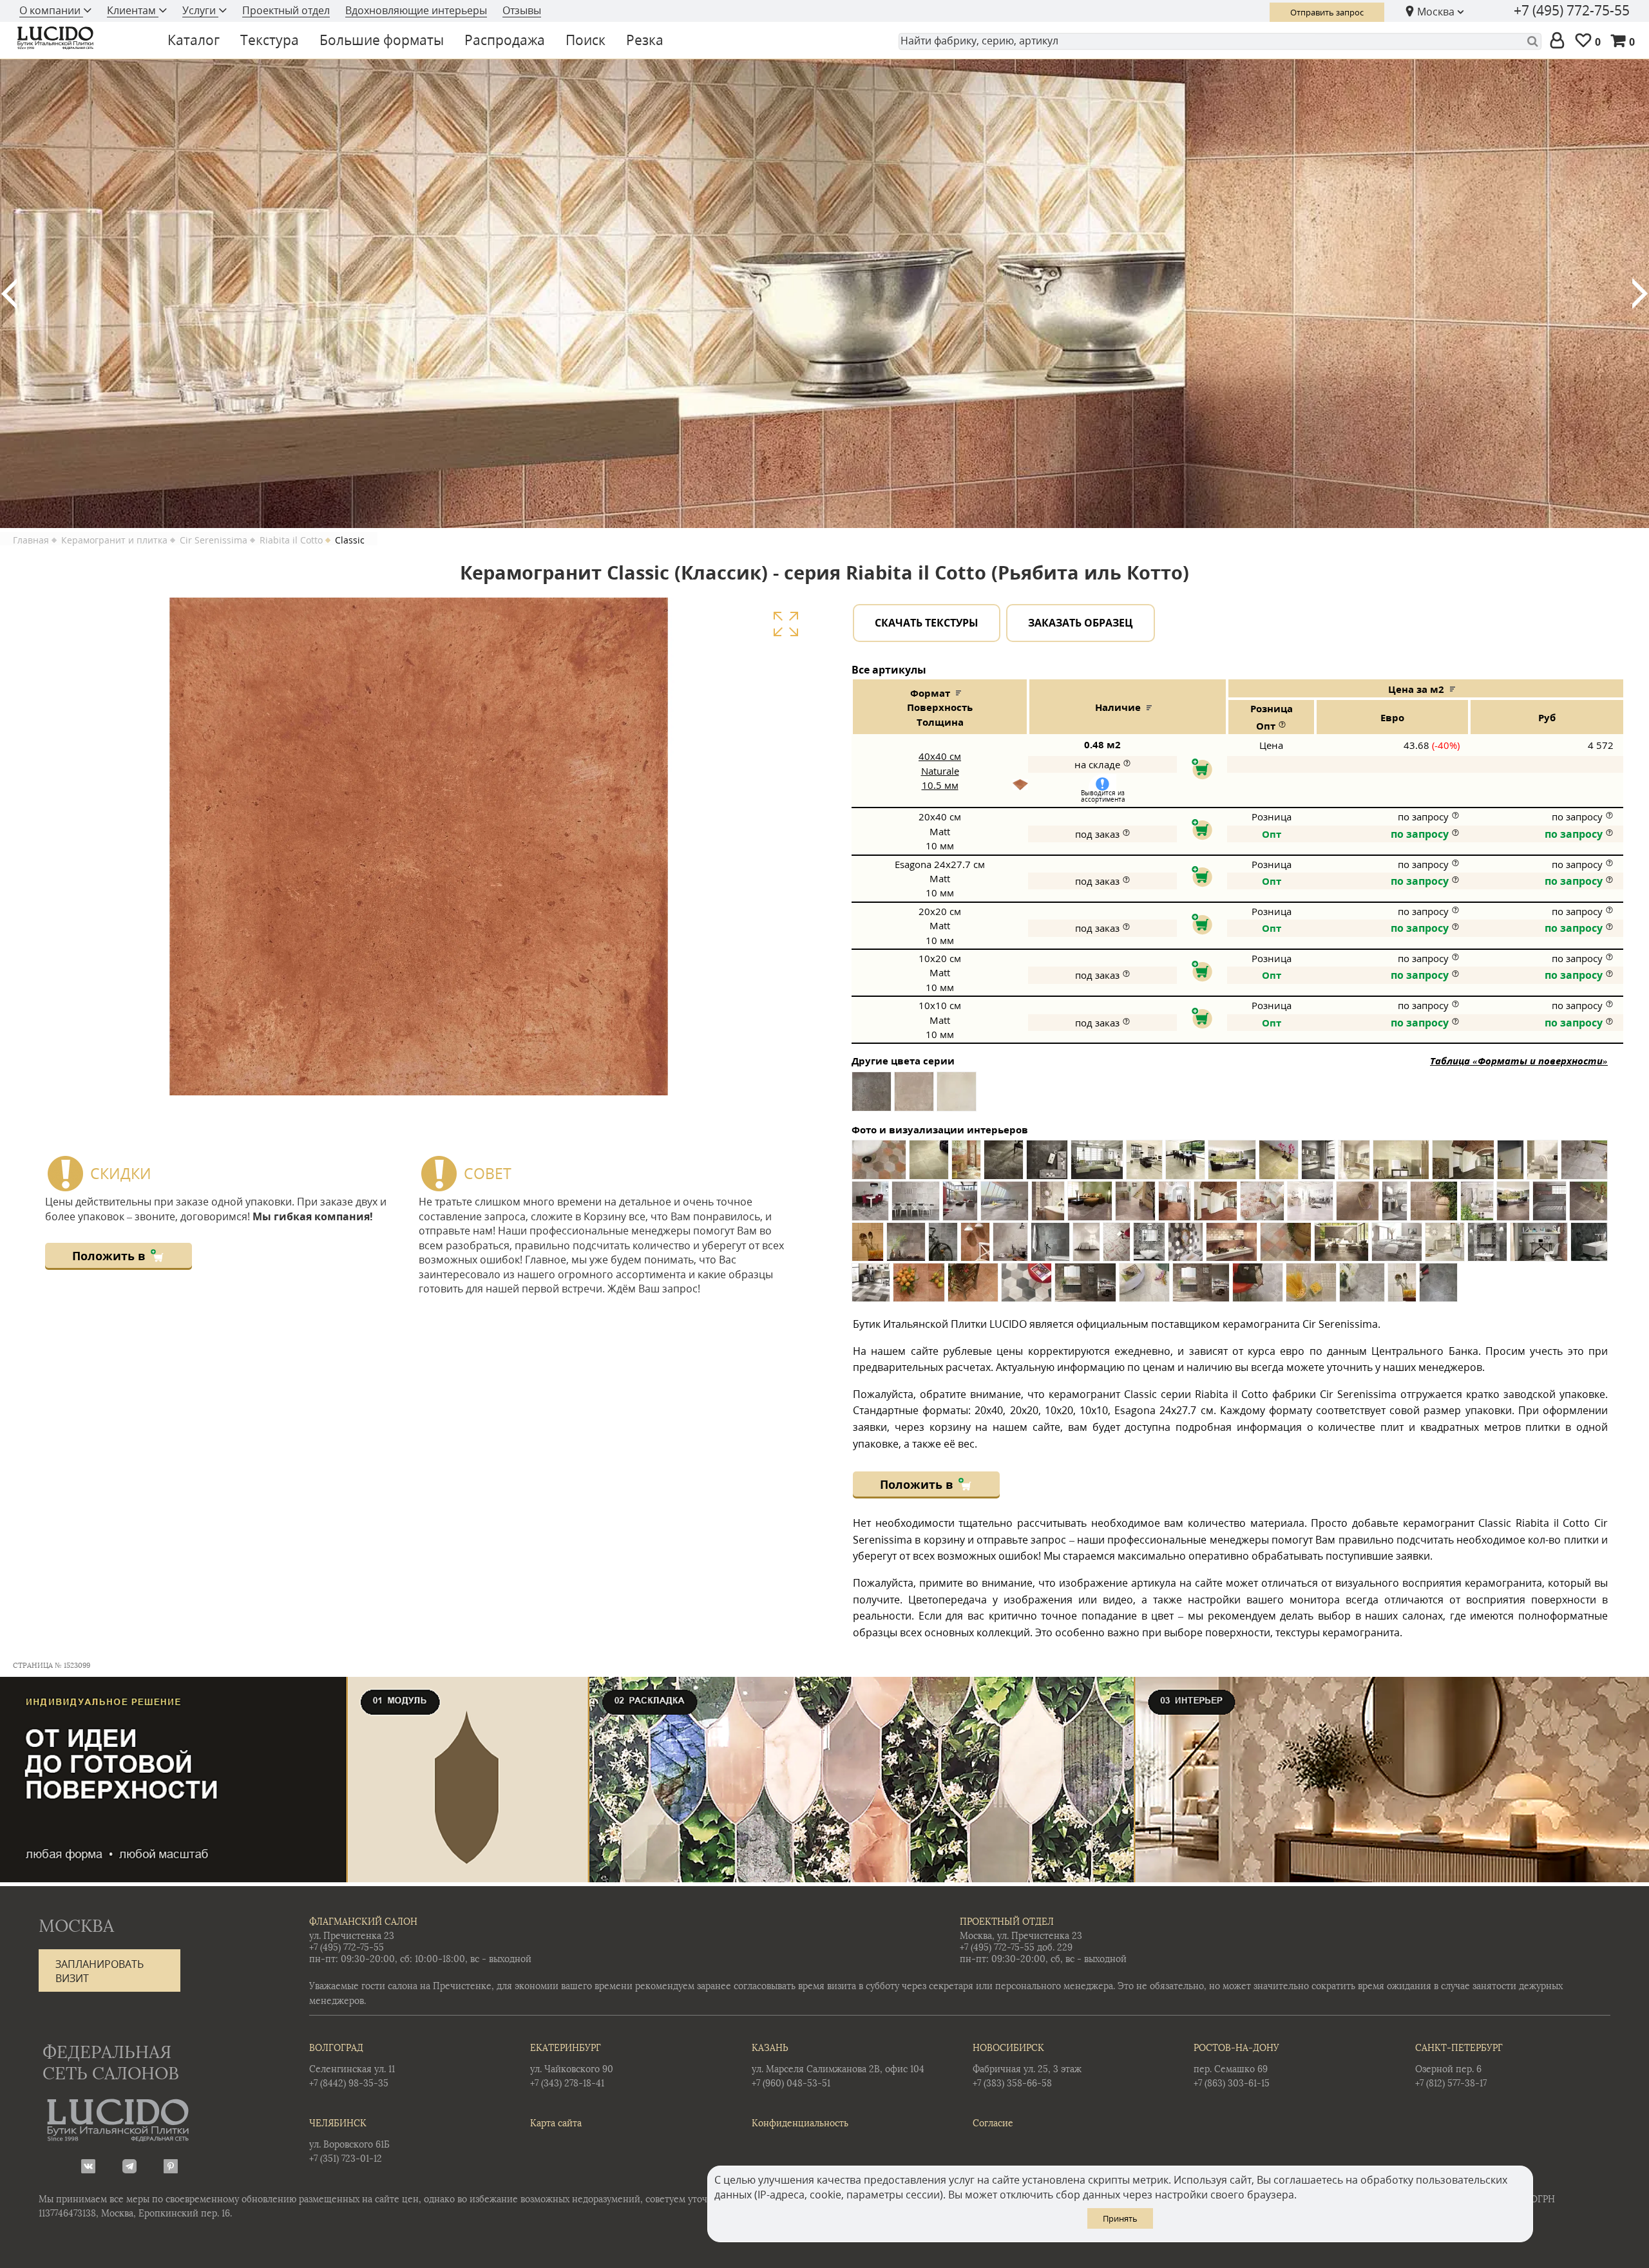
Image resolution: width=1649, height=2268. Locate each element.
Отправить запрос (1327, 12)
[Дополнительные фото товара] (1020, 784)
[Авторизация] (1560, 41)
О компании (51, 10)
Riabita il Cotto (291, 540)
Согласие (993, 2123)
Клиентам (133, 10)
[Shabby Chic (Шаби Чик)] (957, 1096)
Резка (645, 40)
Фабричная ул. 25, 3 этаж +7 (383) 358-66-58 (1027, 2066)
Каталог (194, 40)
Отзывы (522, 10)
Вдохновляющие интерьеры (416, 10)
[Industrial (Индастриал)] (872, 1096)
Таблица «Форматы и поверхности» (1519, 1061)
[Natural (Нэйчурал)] (914, 1096)
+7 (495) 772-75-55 (1572, 10)
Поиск (586, 40)
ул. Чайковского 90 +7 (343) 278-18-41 (572, 2066)
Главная (31, 540)
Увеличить (786, 624)
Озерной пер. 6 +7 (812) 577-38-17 (1459, 2066)
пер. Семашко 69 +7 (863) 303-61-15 (1236, 2066)
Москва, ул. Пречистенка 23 (1021, 1936)
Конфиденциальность (800, 2123)
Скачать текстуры (927, 623)
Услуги (200, 10)
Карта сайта (556, 2123)
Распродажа (505, 40)
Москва (1436, 12)
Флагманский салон (363, 1922)
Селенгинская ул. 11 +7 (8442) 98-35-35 (352, 2066)
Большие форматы (382, 40)
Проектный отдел (286, 10)
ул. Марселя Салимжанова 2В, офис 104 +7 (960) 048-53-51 (838, 2066)
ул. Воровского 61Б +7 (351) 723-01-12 (349, 2141)
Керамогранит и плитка (114, 540)
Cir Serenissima (214, 540)
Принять (1120, 2218)
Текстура (270, 40)
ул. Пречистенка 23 (352, 1936)
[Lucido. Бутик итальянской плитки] (80, 38)
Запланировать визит (100, 1971)
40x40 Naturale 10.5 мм (940, 770)
